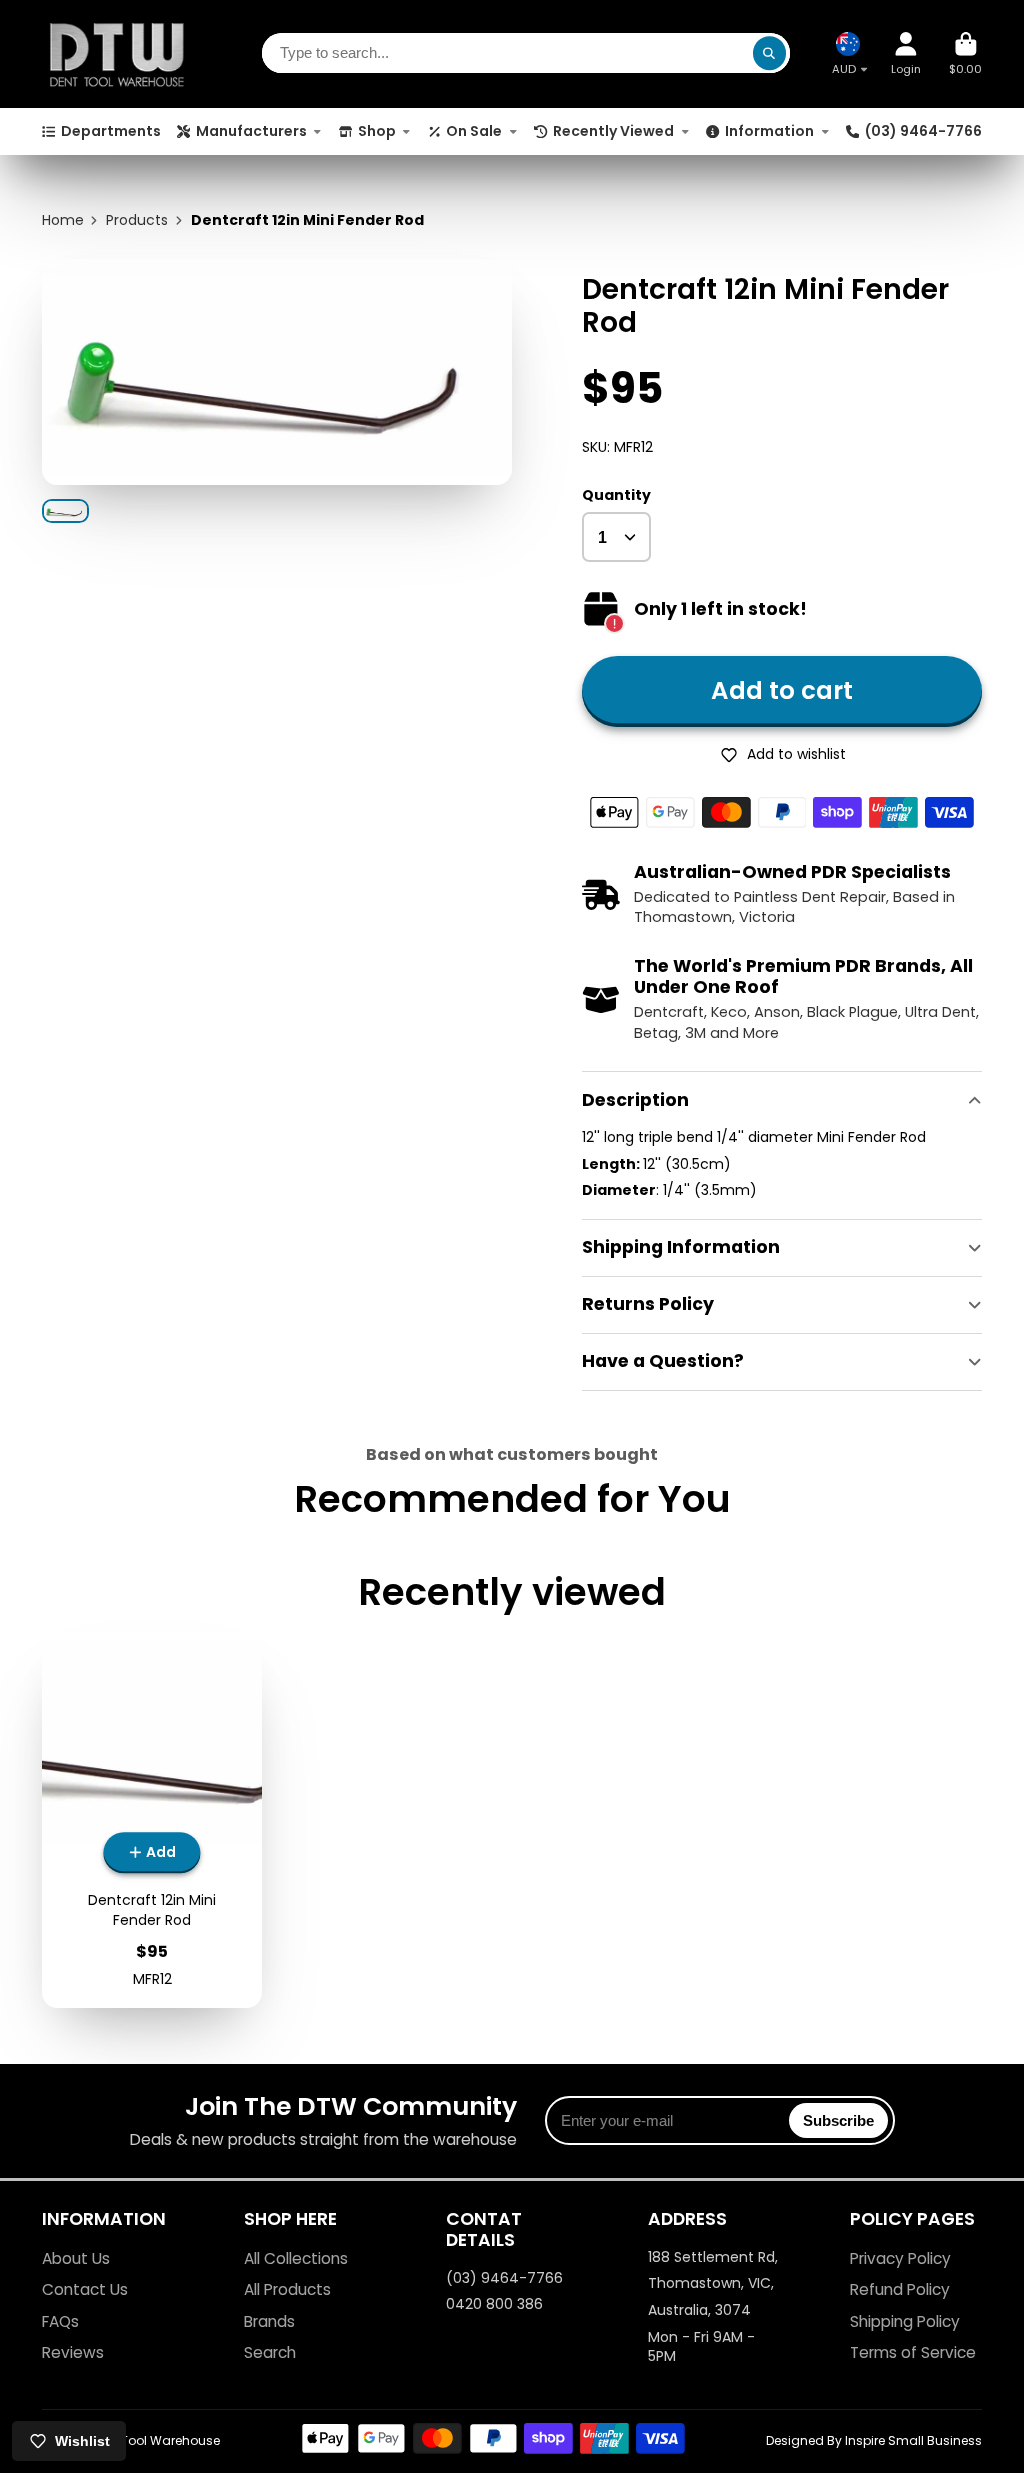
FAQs (60, 2321)
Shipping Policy (905, 2321)
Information (769, 131)
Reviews (73, 2352)
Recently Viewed (613, 131)
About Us (76, 2258)
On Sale (474, 131)
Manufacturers (251, 131)
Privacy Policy (900, 2258)
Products (137, 220)
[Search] (770, 54)
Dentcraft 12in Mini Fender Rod (152, 1820)
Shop (377, 131)
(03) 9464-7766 (923, 131)
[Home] (117, 54)
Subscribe (838, 2120)
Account (906, 53)
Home (63, 220)
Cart (965, 53)
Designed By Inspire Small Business (874, 2440)
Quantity (616, 495)
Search (270, 2352)
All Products (287, 2289)
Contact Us (85, 2289)
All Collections (296, 2258)
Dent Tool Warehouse (155, 2440)
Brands (269, 2321)
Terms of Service (913, 2352)
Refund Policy (900, 2289)
